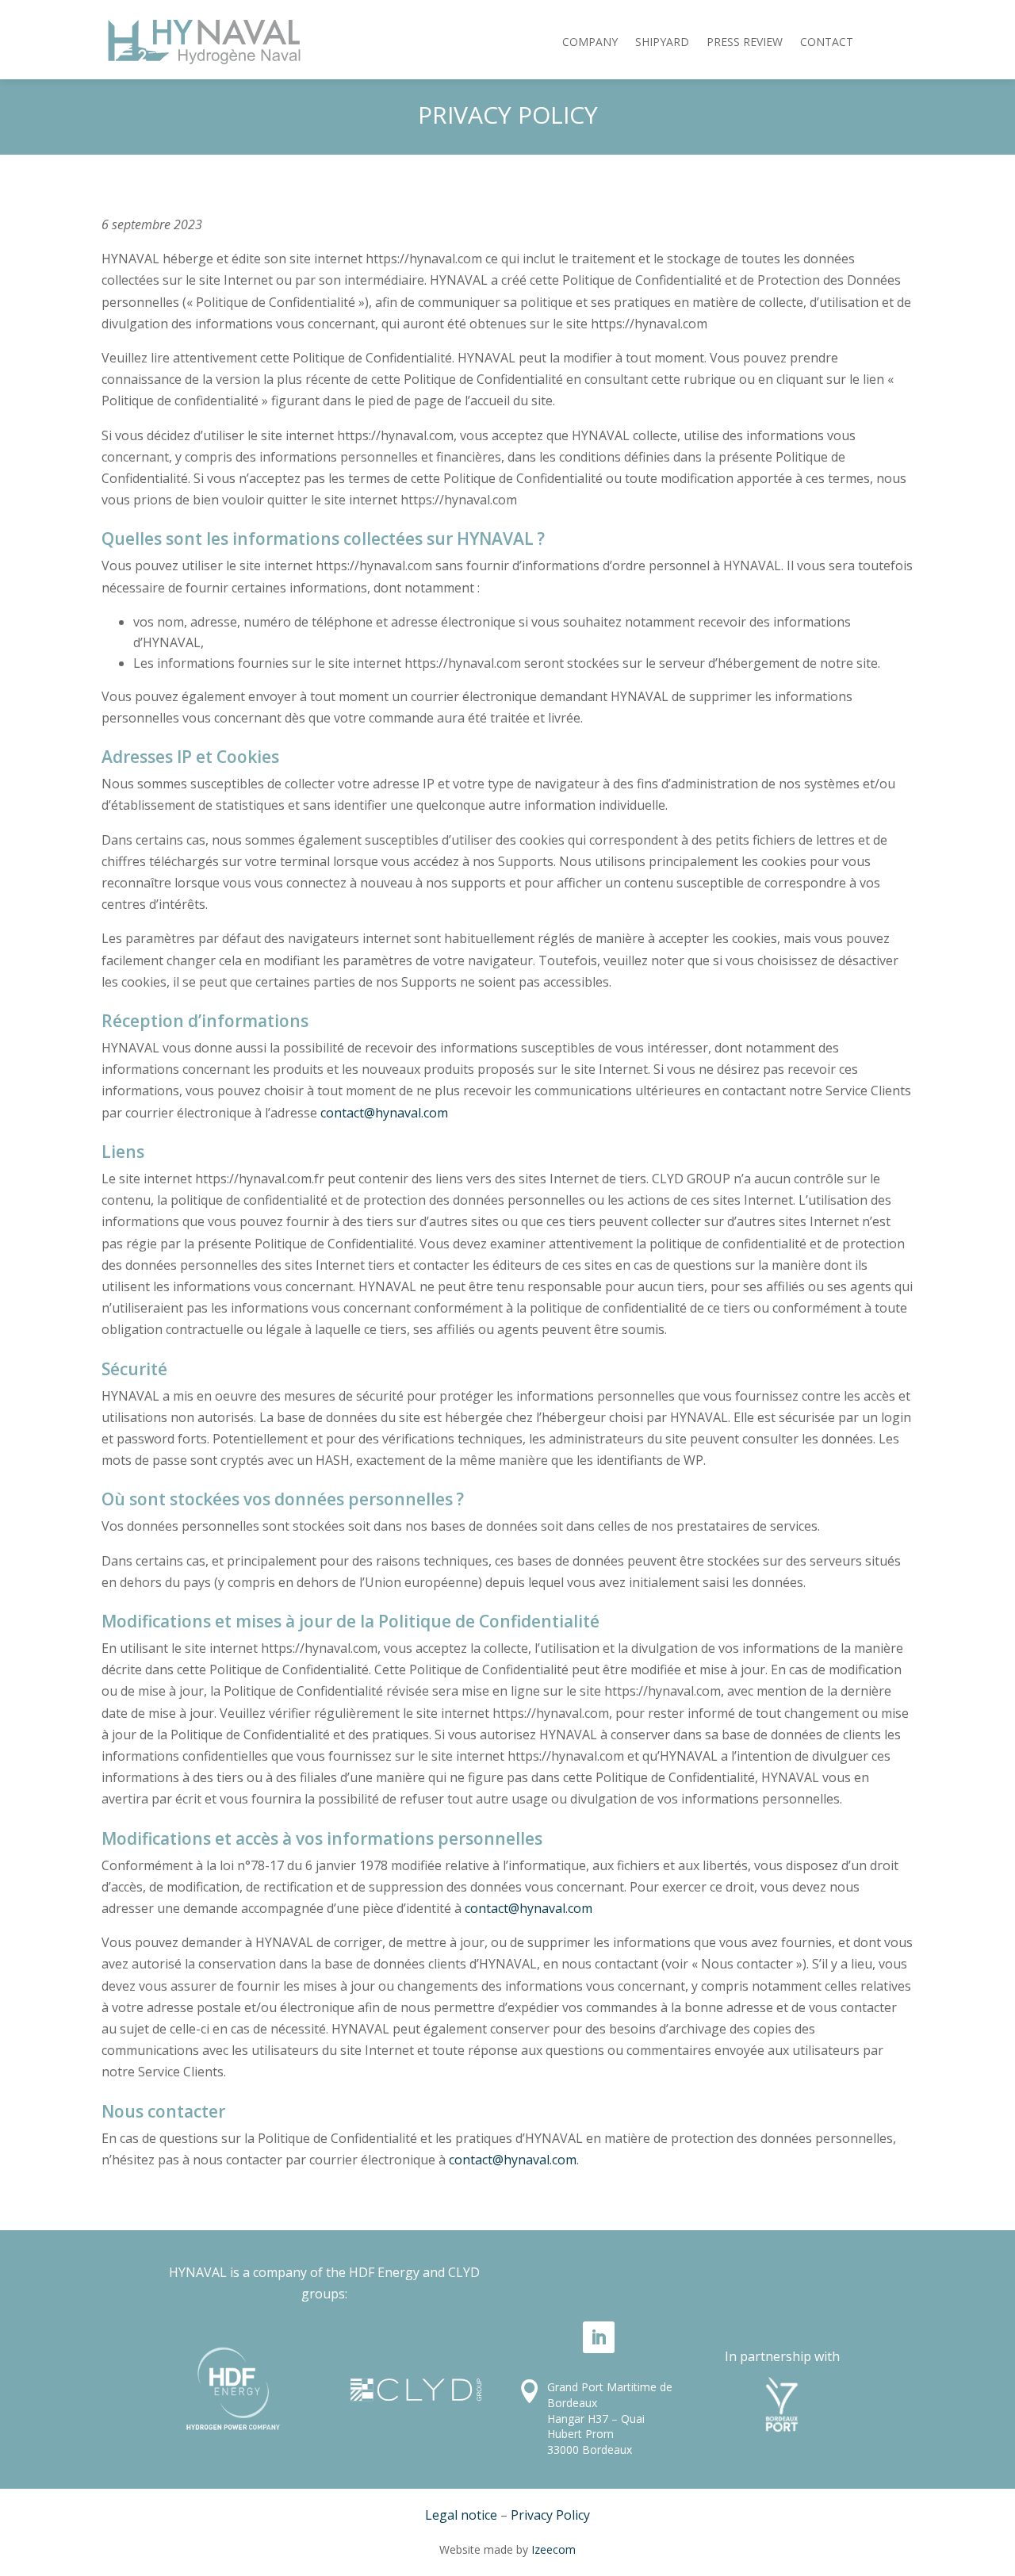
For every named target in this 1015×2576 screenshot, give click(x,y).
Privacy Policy (550, 2515)
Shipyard (662, 42)
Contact (827, 42)
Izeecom (553, 2549)
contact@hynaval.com (384, 1113)
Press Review (745, 42)
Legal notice (461, 2515)
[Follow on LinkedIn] (599, 2337)
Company (590, 42)
